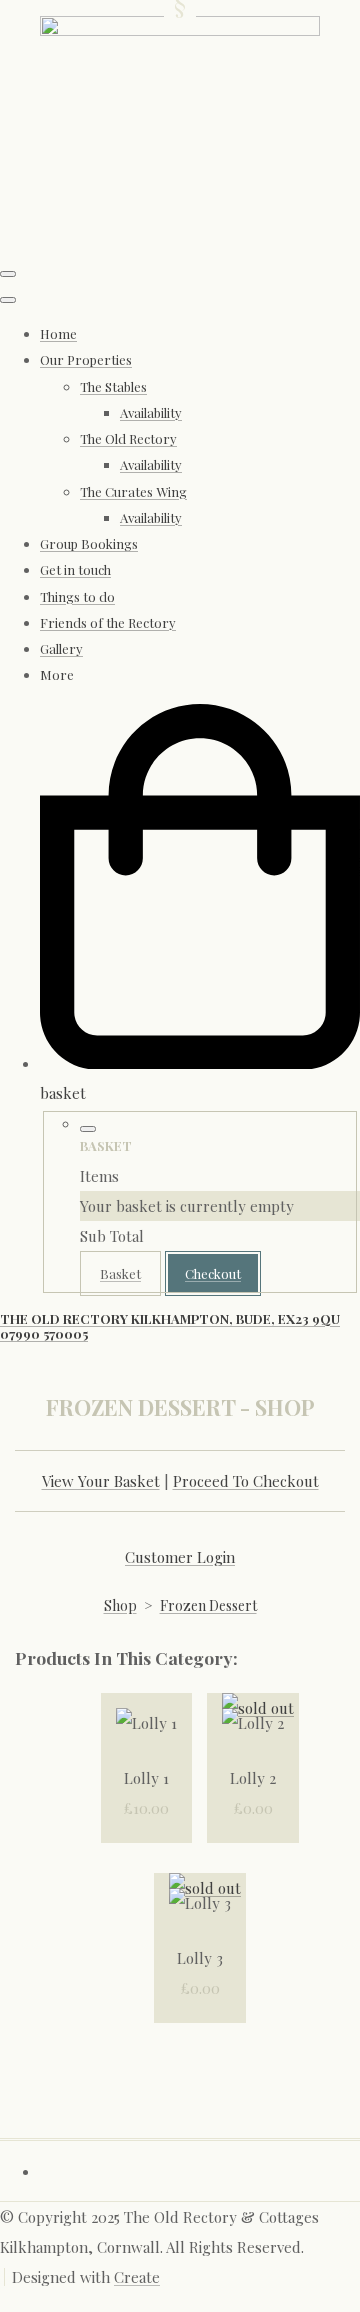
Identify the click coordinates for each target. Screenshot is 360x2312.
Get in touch (75, 569)
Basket (120, 1273)
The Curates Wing (133, 491)
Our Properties (86, 359)
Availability (151, 412)
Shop (120, 1605)
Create (137, 2277)
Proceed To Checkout (246, 1481)
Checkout (213, 1273)
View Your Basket (101, 1481)
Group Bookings (89, 543)
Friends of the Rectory (108, 622)
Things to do (77, 596)
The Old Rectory (128, 438)
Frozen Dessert (208, 1605)
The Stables (113, 386)
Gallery (61, 648)
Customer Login (180, 1557)
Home (58, 333)
